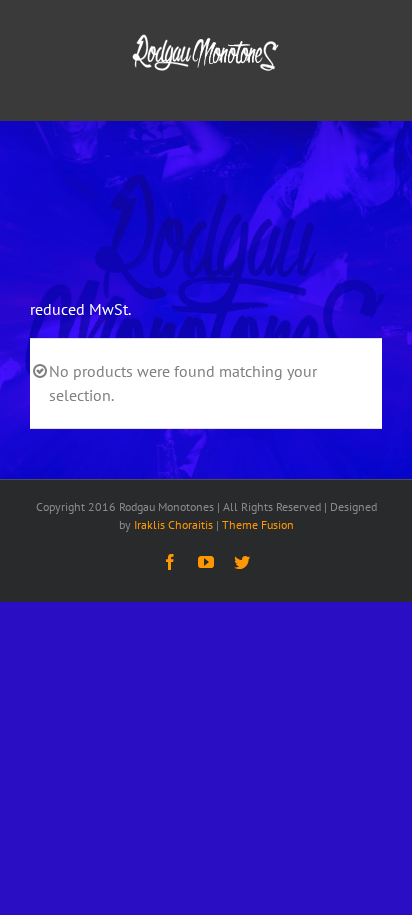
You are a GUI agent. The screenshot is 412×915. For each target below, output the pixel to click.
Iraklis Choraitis (173, 524)
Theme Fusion (258, 524)
